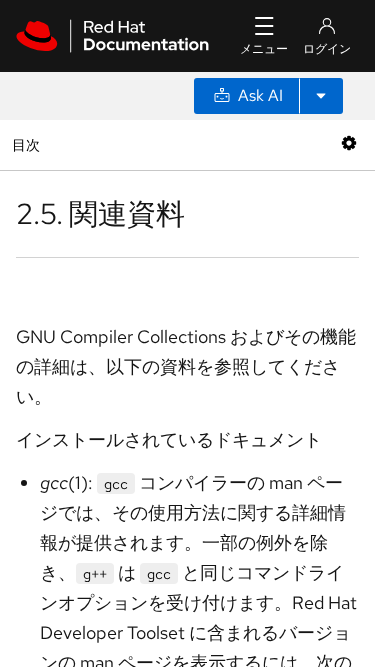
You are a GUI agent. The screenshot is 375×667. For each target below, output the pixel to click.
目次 (28, 144)
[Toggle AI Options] (321, 96)
